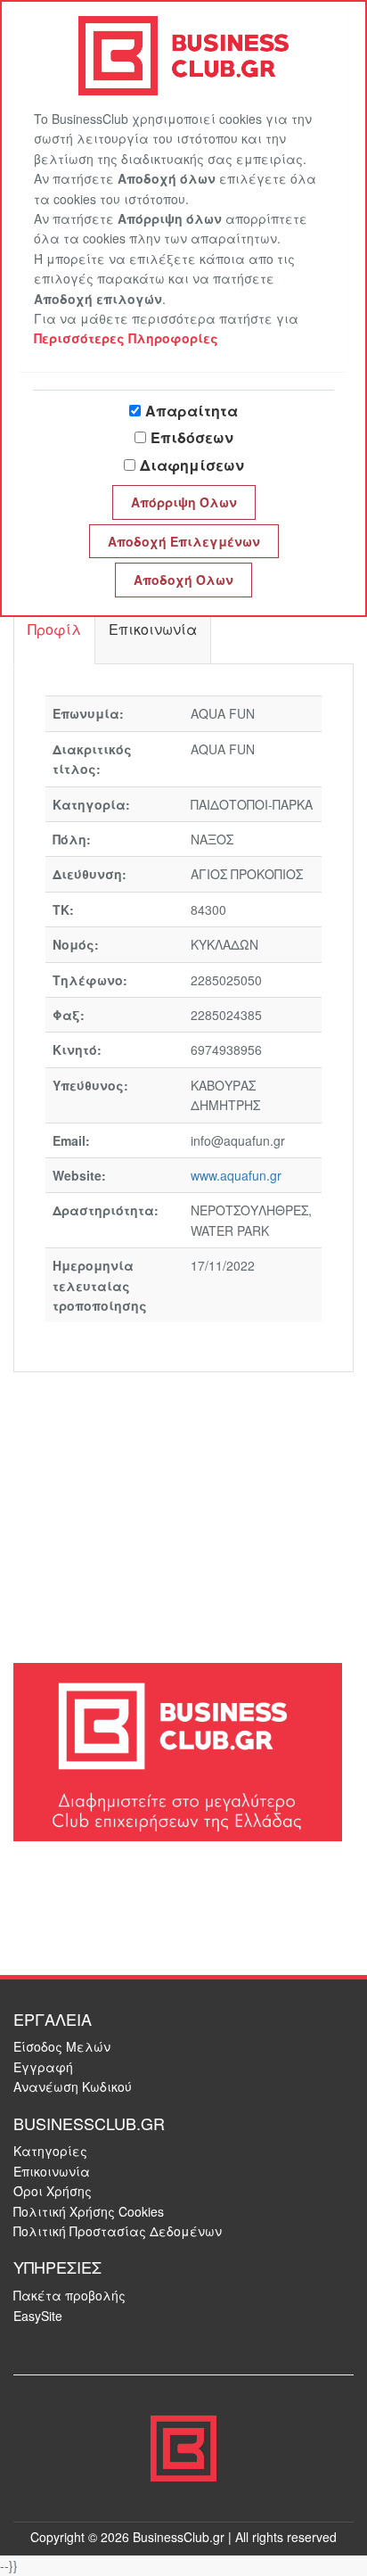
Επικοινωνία (52, 2171)
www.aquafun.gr (236, 1175)
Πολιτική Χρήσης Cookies (89, 2211)
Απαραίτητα (192, 411)
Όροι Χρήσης (53, 2191)
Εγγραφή (43, 2067)
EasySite (38, 2316)
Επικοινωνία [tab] (153, 629)
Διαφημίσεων (192, 465)
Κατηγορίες (50, 2151)
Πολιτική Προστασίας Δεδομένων (118, 2231)
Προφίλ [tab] (54, 629)
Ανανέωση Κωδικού (73, 2086)
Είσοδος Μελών (62, 2046)
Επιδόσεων (192, 437)
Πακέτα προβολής (69, 2295)
